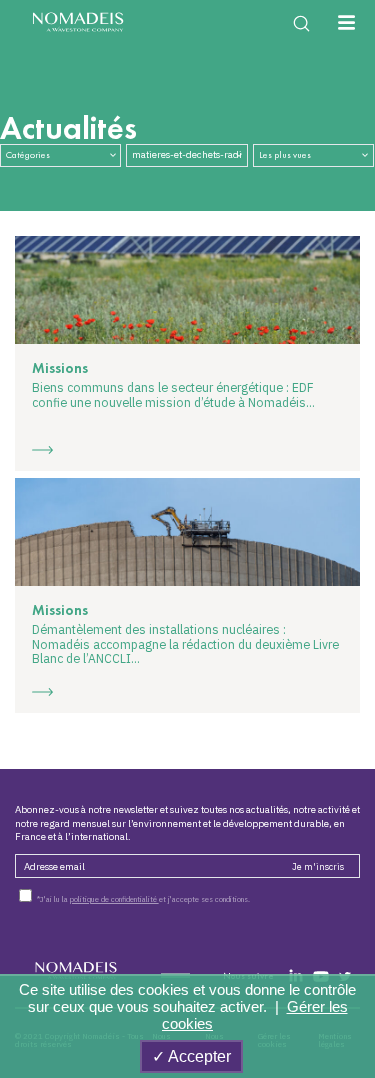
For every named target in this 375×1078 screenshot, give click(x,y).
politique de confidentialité (114, 899)
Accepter (198, 1056)
